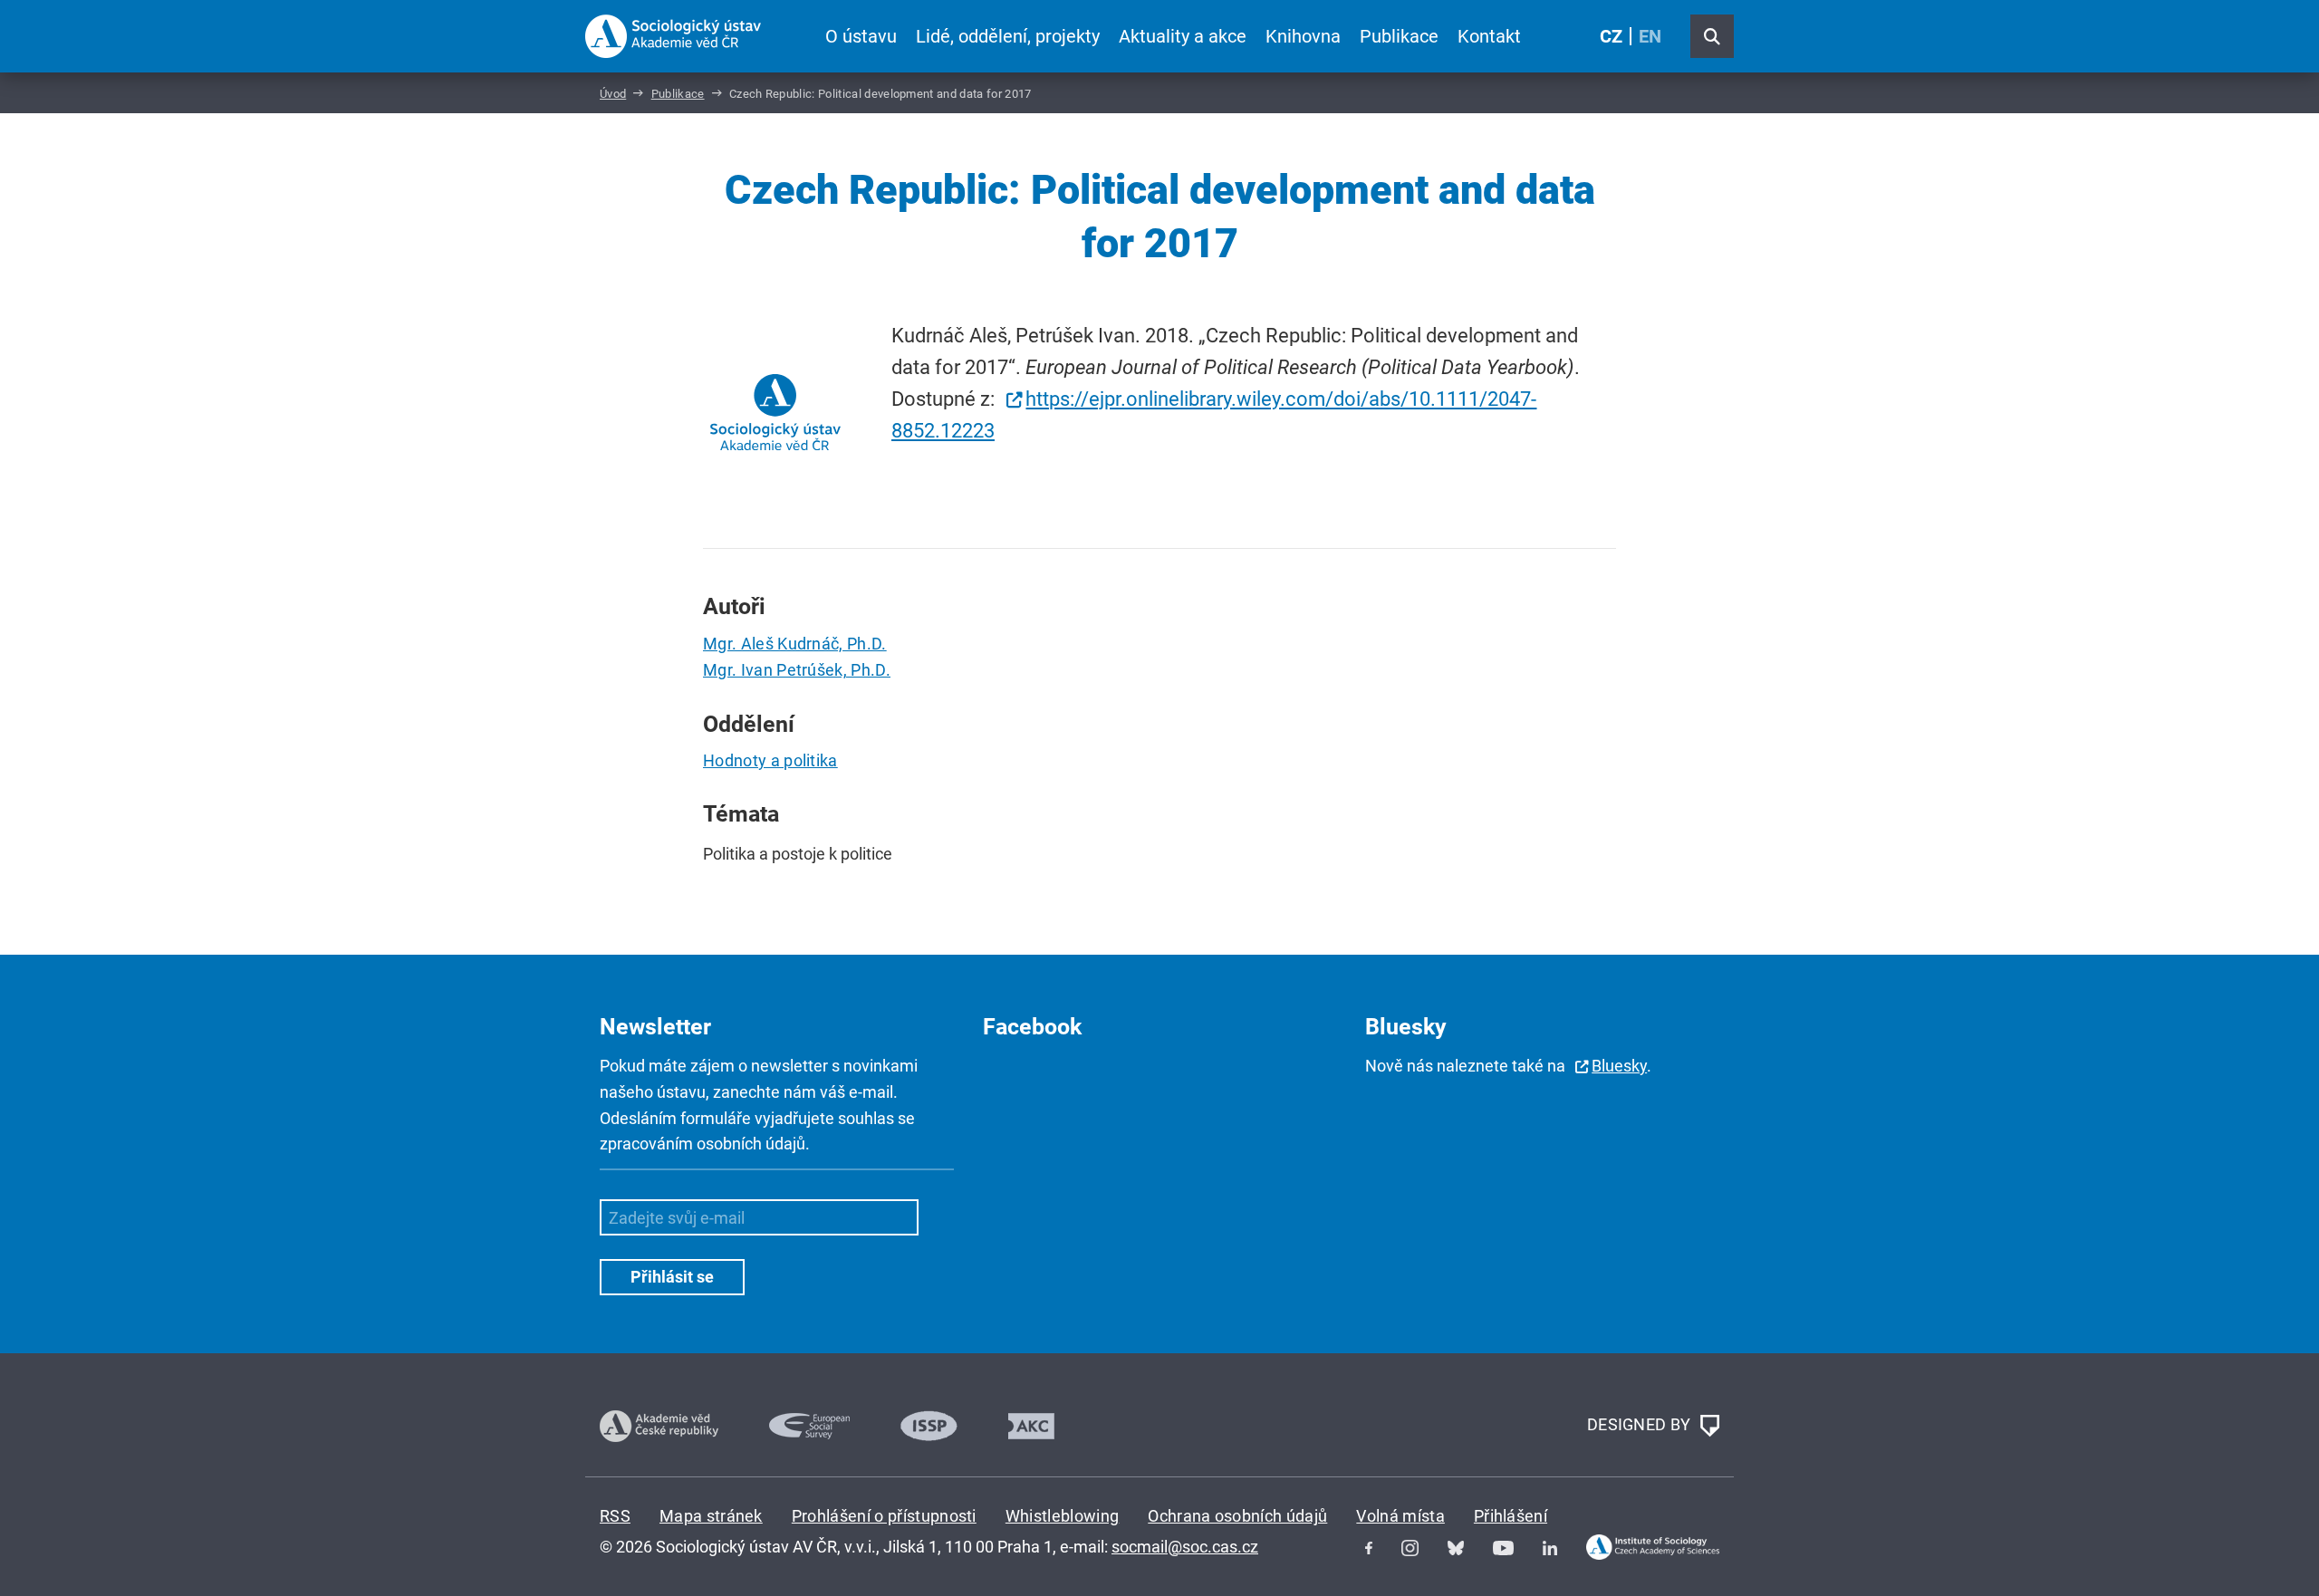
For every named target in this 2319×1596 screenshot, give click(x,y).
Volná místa (1400, 1516)
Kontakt (1489, 36)
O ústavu (861, 36)
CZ (1611, 36)
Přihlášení (1511, 1516)
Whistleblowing (1062, 1516)
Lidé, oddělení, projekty (1008, 36)
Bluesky (1619, 1066)
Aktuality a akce (1183, 36)
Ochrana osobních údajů (1237, 1516)
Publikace (1399, 36)
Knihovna (1303, 36)
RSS (615, 1516)
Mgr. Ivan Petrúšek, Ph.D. (797, 670)
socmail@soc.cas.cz (1185, 1547)
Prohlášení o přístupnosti (884, 1516)
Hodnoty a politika (770, 760)
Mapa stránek (711, 1516)
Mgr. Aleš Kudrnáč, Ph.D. (795, 644)
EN (1650, 36)
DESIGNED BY (1641, 1424)
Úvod (613, 94)
